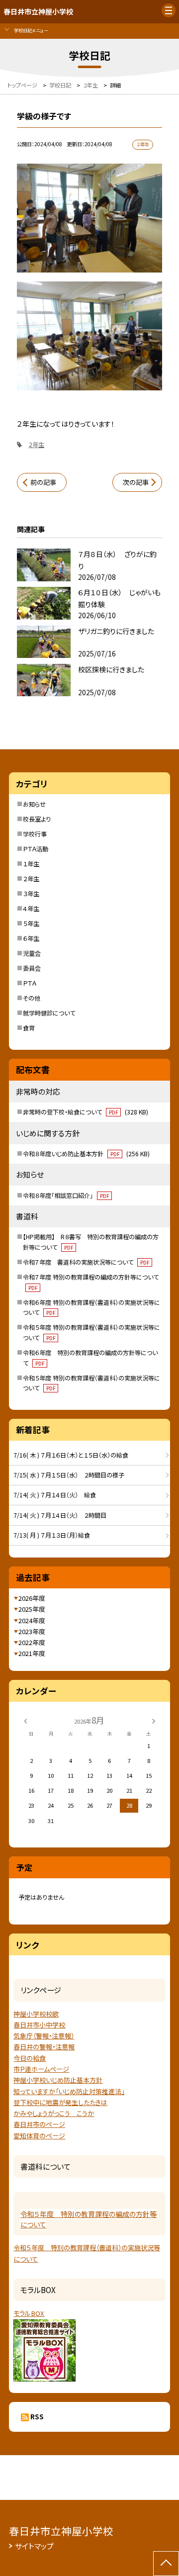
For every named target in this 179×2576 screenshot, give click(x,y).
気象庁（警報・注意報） (44, 2036)
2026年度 (32, 1598)
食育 (29, 1028)
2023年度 (32, 1631)
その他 (32, 998)
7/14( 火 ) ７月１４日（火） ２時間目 (60, 1515)
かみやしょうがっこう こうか (54, 2113)
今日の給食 (30, 2058)
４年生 (31, 909)
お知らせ (34, 804)
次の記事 (136, 482)
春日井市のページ (39, 2124)
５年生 (31, 923)
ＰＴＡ (30, 983)
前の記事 (43, 482)
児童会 (32, 953)
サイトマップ (34, 2546)
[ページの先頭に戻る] (166, 2564)
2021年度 (32, 1653)
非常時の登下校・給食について (86, 1112)
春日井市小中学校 (39, 2025)
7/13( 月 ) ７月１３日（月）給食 (55, 1535)
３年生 (31, 894)
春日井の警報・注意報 (44, 2047)
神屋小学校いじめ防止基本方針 (58, 2080)
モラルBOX (29, 2313)
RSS (37, 2417)
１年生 (31, 864)
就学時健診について (49, 1013)
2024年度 (32, 1620)
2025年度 (32, 1609)
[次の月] (154, 1720)
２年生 (31, 879)
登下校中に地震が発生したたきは (60, 2102)
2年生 (37, 445)
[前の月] (25, 1720)
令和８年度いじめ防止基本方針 (86, 1154)
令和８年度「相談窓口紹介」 (66, 1196)
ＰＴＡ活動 (36, 849)
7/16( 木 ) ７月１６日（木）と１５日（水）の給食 (71, 1455)
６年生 (31, 938)
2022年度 (32, 1642)
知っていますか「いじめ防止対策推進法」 (69, 2091)
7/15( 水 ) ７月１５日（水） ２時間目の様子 (69, 1475)
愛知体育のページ (39, 2136)
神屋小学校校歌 (36, 2014)
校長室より (37, 819)
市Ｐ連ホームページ (41, 2069)
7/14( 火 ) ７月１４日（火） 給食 (55, 1495)
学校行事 (35, 834)
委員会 (32, 968)
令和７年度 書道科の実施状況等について (86, 1262)
